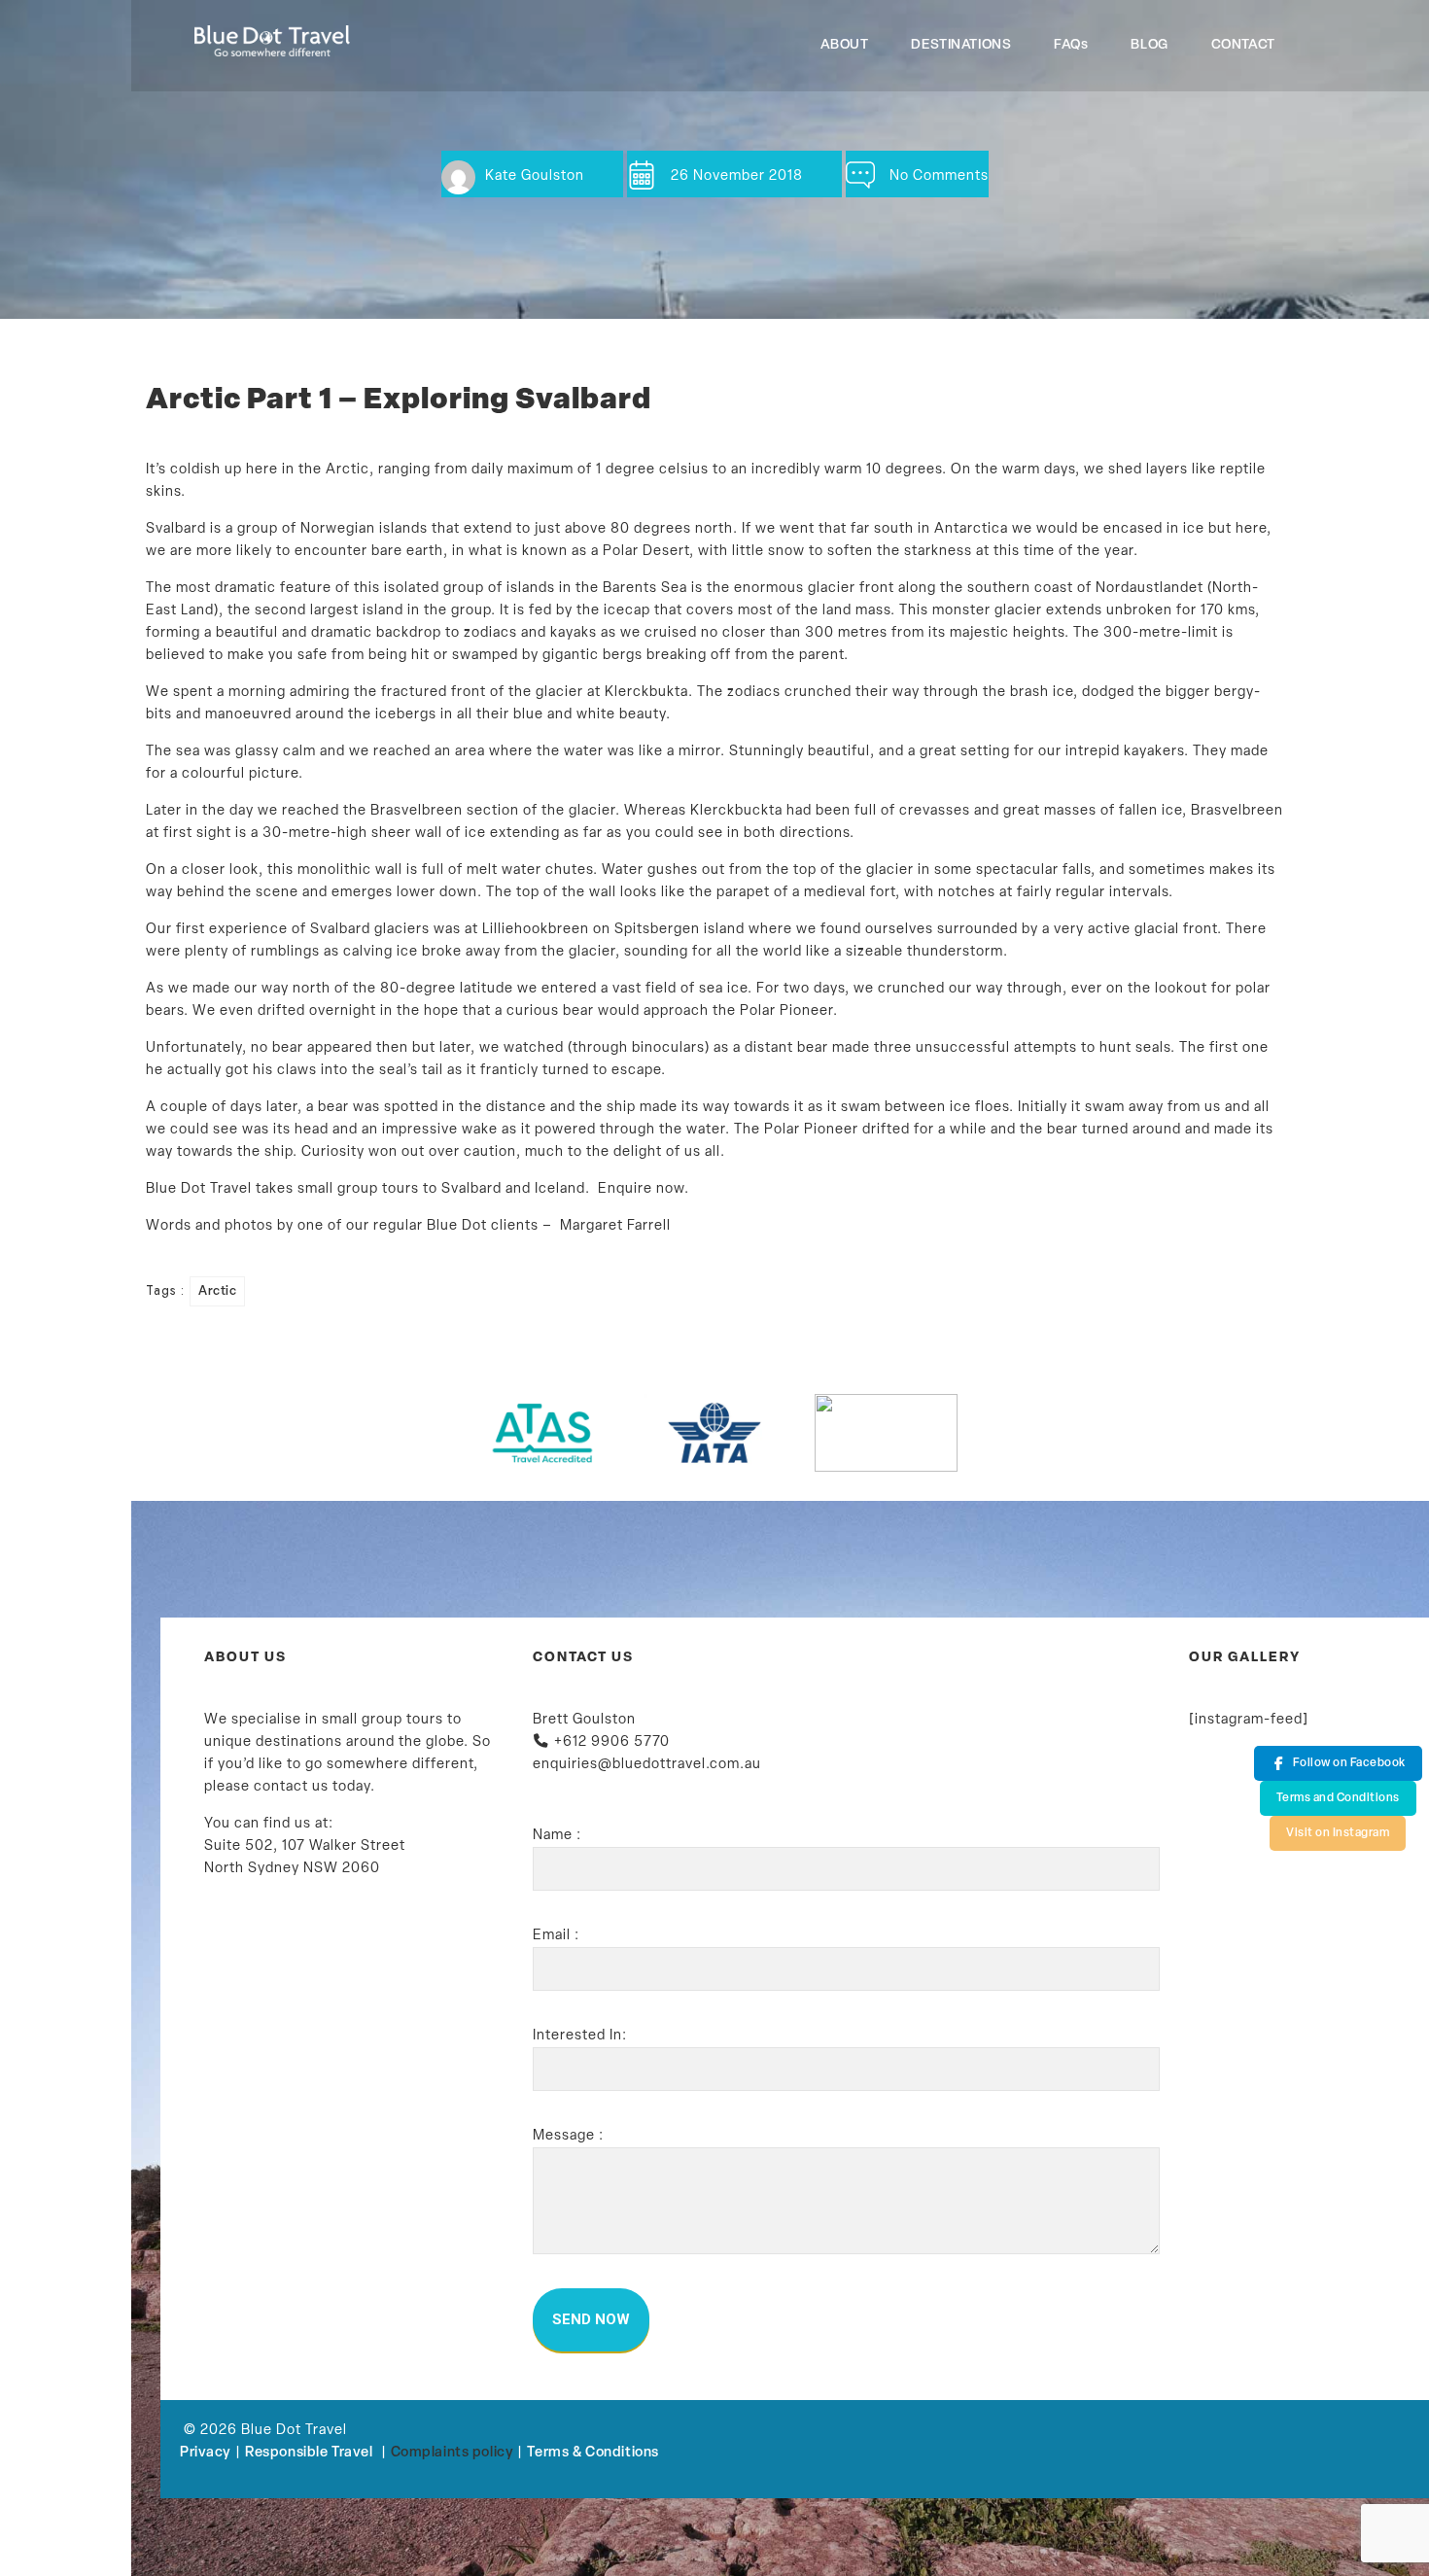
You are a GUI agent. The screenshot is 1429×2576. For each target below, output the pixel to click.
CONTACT (1243, 45)
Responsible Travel (309, 2453)
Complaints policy (453, 2453)
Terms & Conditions (593, 2453)
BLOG (1149, 45)
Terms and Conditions (1338, 1798)
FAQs (1071, 45)
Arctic (217, 1291)
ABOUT (845, 45)
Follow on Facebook (1349, 1763)
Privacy (206, 2453)
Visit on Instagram (1338, 1833)
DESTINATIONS (961, 45)
